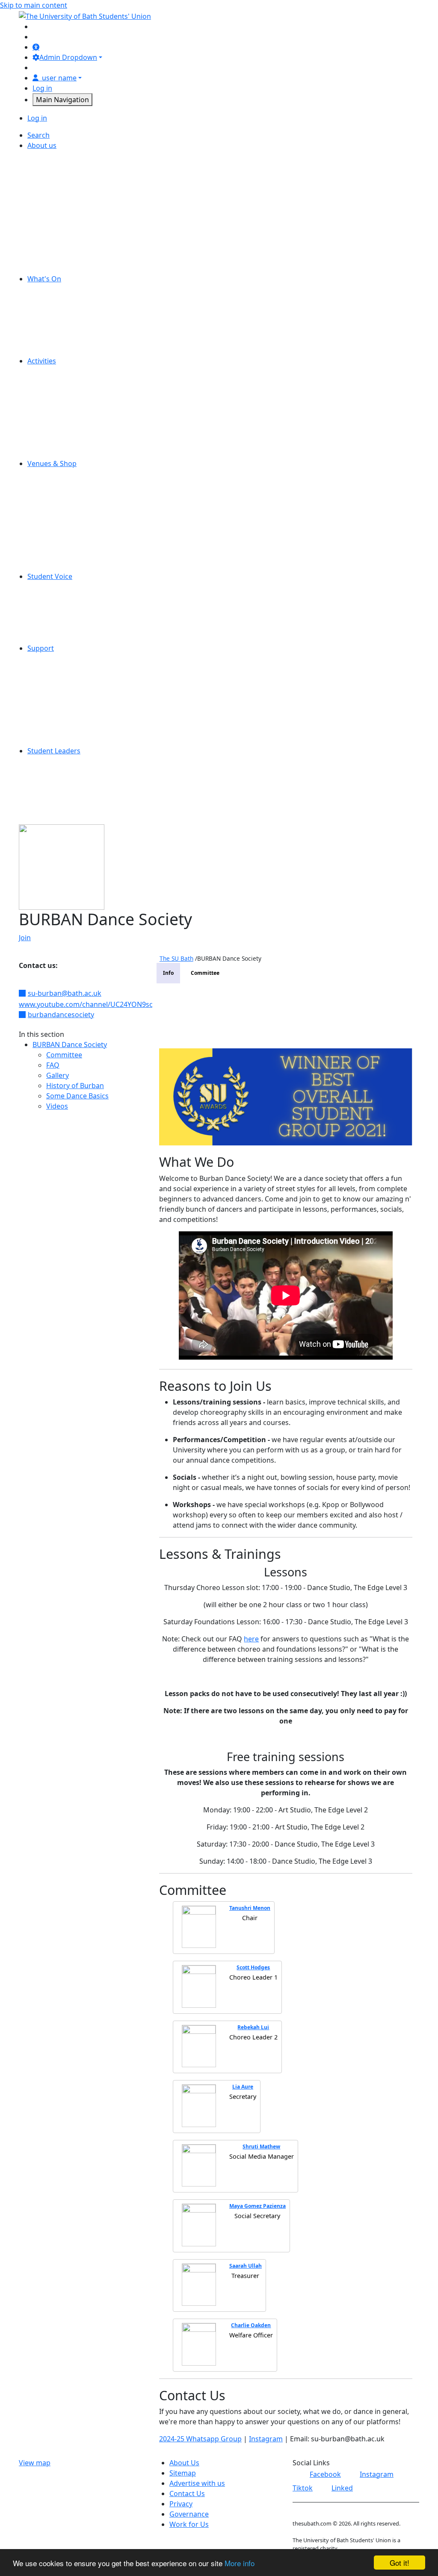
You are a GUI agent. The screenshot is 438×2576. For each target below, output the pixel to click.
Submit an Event (67, 340)
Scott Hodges (253, 1967)
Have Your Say (64, 607)
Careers (54, 166)
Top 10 (52, 638)
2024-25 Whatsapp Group (200, 2439)
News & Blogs (63, 217)
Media (51, 412)
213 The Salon (64, 474)
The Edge (56, 525)
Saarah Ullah (246, 2266)
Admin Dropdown (68, 57)
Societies (55, 433)
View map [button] (35, 2463)
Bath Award (60, 802)
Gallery (58, 1075)
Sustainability (63, 269)
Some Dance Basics (77, 1096)
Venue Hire (59, 556)
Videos (57, 1106)
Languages (59, 812)
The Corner (59, 515)
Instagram (266, 2439)
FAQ (53, 1065)
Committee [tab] (205, 973)
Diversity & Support (73, 402)
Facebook (325, 2474)
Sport (50, 443)
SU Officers (59, 258)
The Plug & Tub (65, 535)
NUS (48, 227)
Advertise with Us (69, 156)
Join (25, 938)
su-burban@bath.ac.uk (65, 993)
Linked (342, 2488)
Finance (53, 197)
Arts (48, 381)
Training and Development (84, 792)
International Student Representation (102, 617)
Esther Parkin (63, 484)
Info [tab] (168, 973)
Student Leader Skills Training (89, 771)
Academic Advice (68, 669)
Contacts (55, 730)
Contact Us (59, 176)
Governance (61, 207)
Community (60, 392)
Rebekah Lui (253, 2027)
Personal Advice (67, 679)
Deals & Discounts (71, 299)
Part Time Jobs (64, 238)
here (251, 1639)
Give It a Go (60, 320)
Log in (42, 88)
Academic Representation (83, 587)
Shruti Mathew (261, 2147)
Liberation (58, 628)
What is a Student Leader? (83, 761)
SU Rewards (61, 566)
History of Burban (75, 1086)
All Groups (58, 371)
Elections (56, 597)
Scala (49, 494)
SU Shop (55, 505)
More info (240, 2563)
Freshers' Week (66, 310)
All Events (56, 289)
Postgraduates (65, 422)
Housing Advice (66, 689)
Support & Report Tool (77, 741)
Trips (49, 351)
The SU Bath (176, 958)
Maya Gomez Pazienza (257, 2206)
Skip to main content (34, 5)
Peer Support (63, 699)
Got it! (400, 2563)
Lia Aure (243, 2087)
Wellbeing (57, 720)
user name (59, 78)
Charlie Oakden (251, 2325)
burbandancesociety (61, 1015)
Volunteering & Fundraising (86, 453)
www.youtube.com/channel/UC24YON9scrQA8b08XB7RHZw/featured (131, 1004)
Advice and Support (73, 658)
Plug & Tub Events (70, 330)
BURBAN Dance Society (70, 1045)
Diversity (55, 186)
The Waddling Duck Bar (79, 546)
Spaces (52, 248)
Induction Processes (74, 782)
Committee (64, 1055)
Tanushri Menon (250, 1908)
